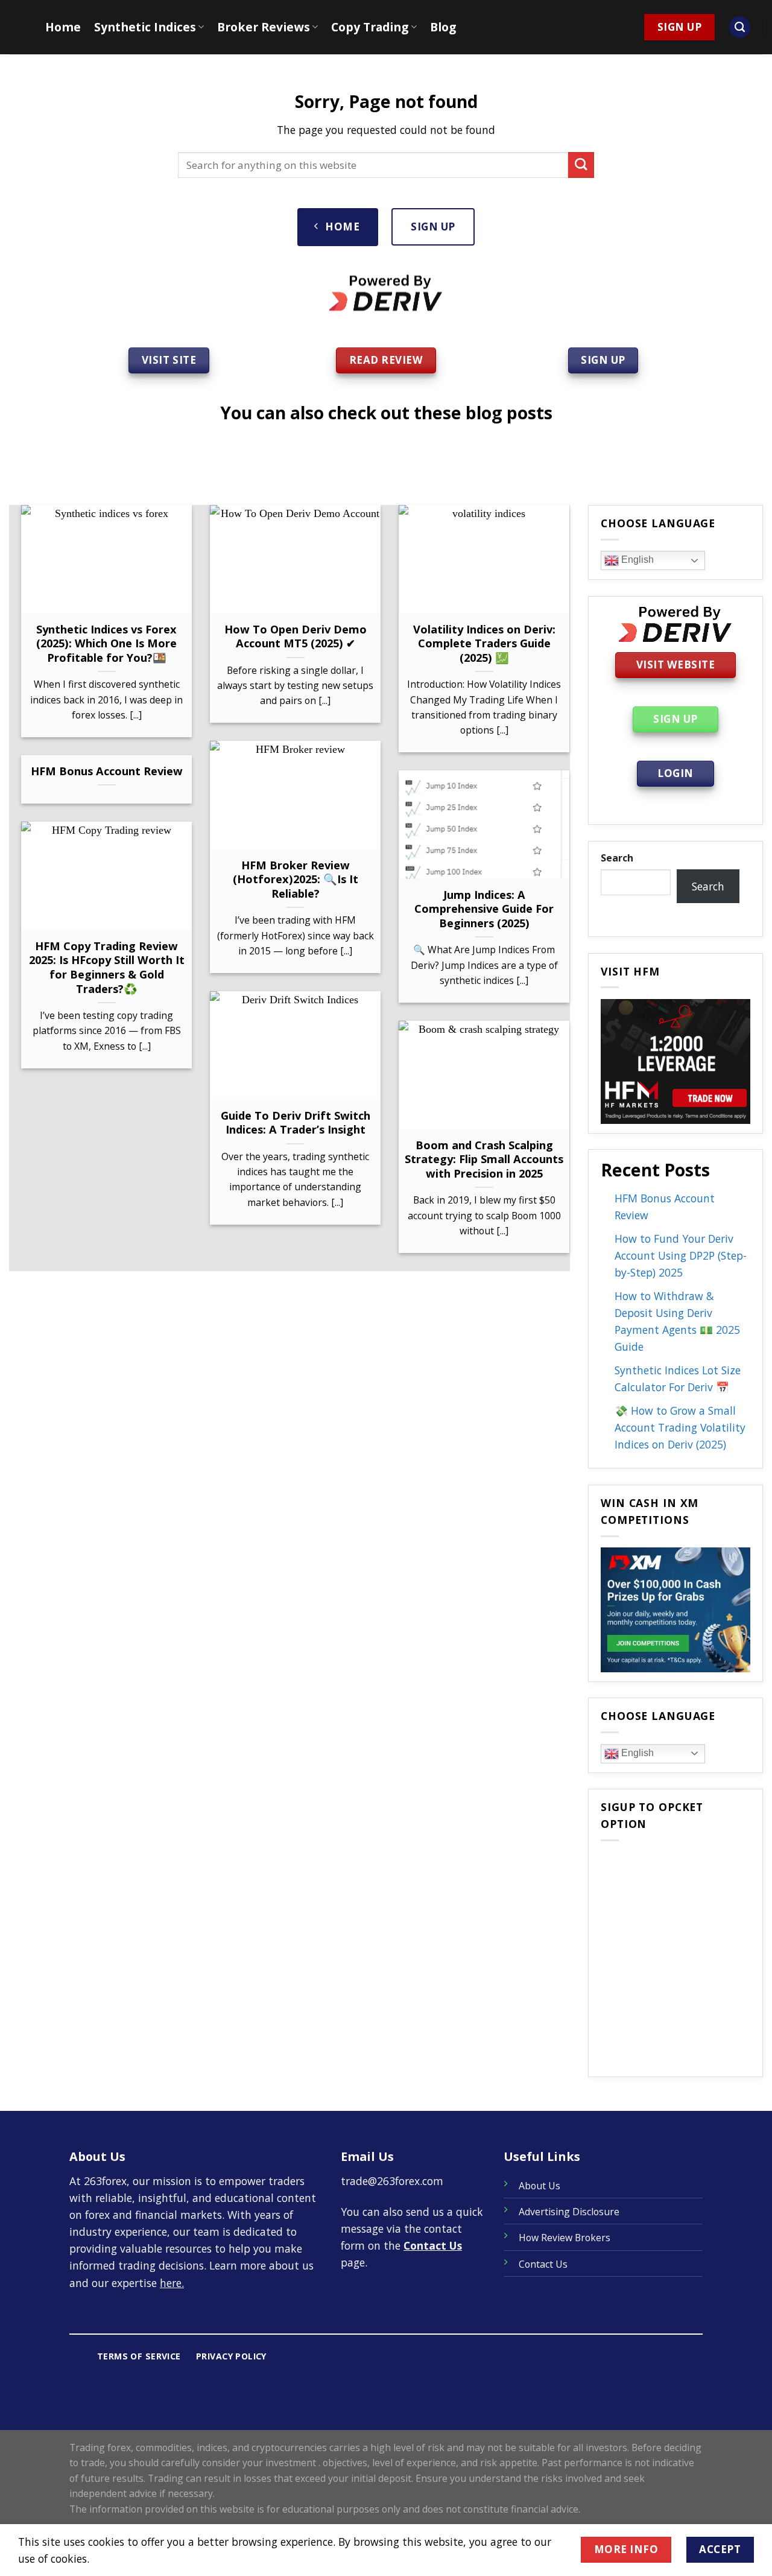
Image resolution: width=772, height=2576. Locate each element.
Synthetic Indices (145, 27)
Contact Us (433, 2245)
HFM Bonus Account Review (107, 771)
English (636, 560)
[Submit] (581, 165)
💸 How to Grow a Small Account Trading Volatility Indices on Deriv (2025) (680, 1427)
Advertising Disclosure (569, 2212)
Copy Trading (370, 27)
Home (63, 27)
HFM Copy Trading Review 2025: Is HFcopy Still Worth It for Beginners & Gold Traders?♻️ (107, 967)
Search (617, 858)
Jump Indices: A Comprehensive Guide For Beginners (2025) (484, 909)
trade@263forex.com (392, 2181)
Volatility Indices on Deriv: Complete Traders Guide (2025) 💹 (484, 643)
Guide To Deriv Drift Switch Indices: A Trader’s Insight (296, 1122)
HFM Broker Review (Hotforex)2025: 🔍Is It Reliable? (296, 879)
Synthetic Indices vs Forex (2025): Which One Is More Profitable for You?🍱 (106, 643)
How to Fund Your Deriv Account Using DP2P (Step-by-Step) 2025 (681, 1255)
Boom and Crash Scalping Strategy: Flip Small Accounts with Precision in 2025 (484, 1159)
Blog (443, 27)
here (171, 2283)
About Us (539, 2186)
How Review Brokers (565, 2238)
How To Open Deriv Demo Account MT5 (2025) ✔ (296, 636)
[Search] (740, 27)
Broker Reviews (264, 27)
